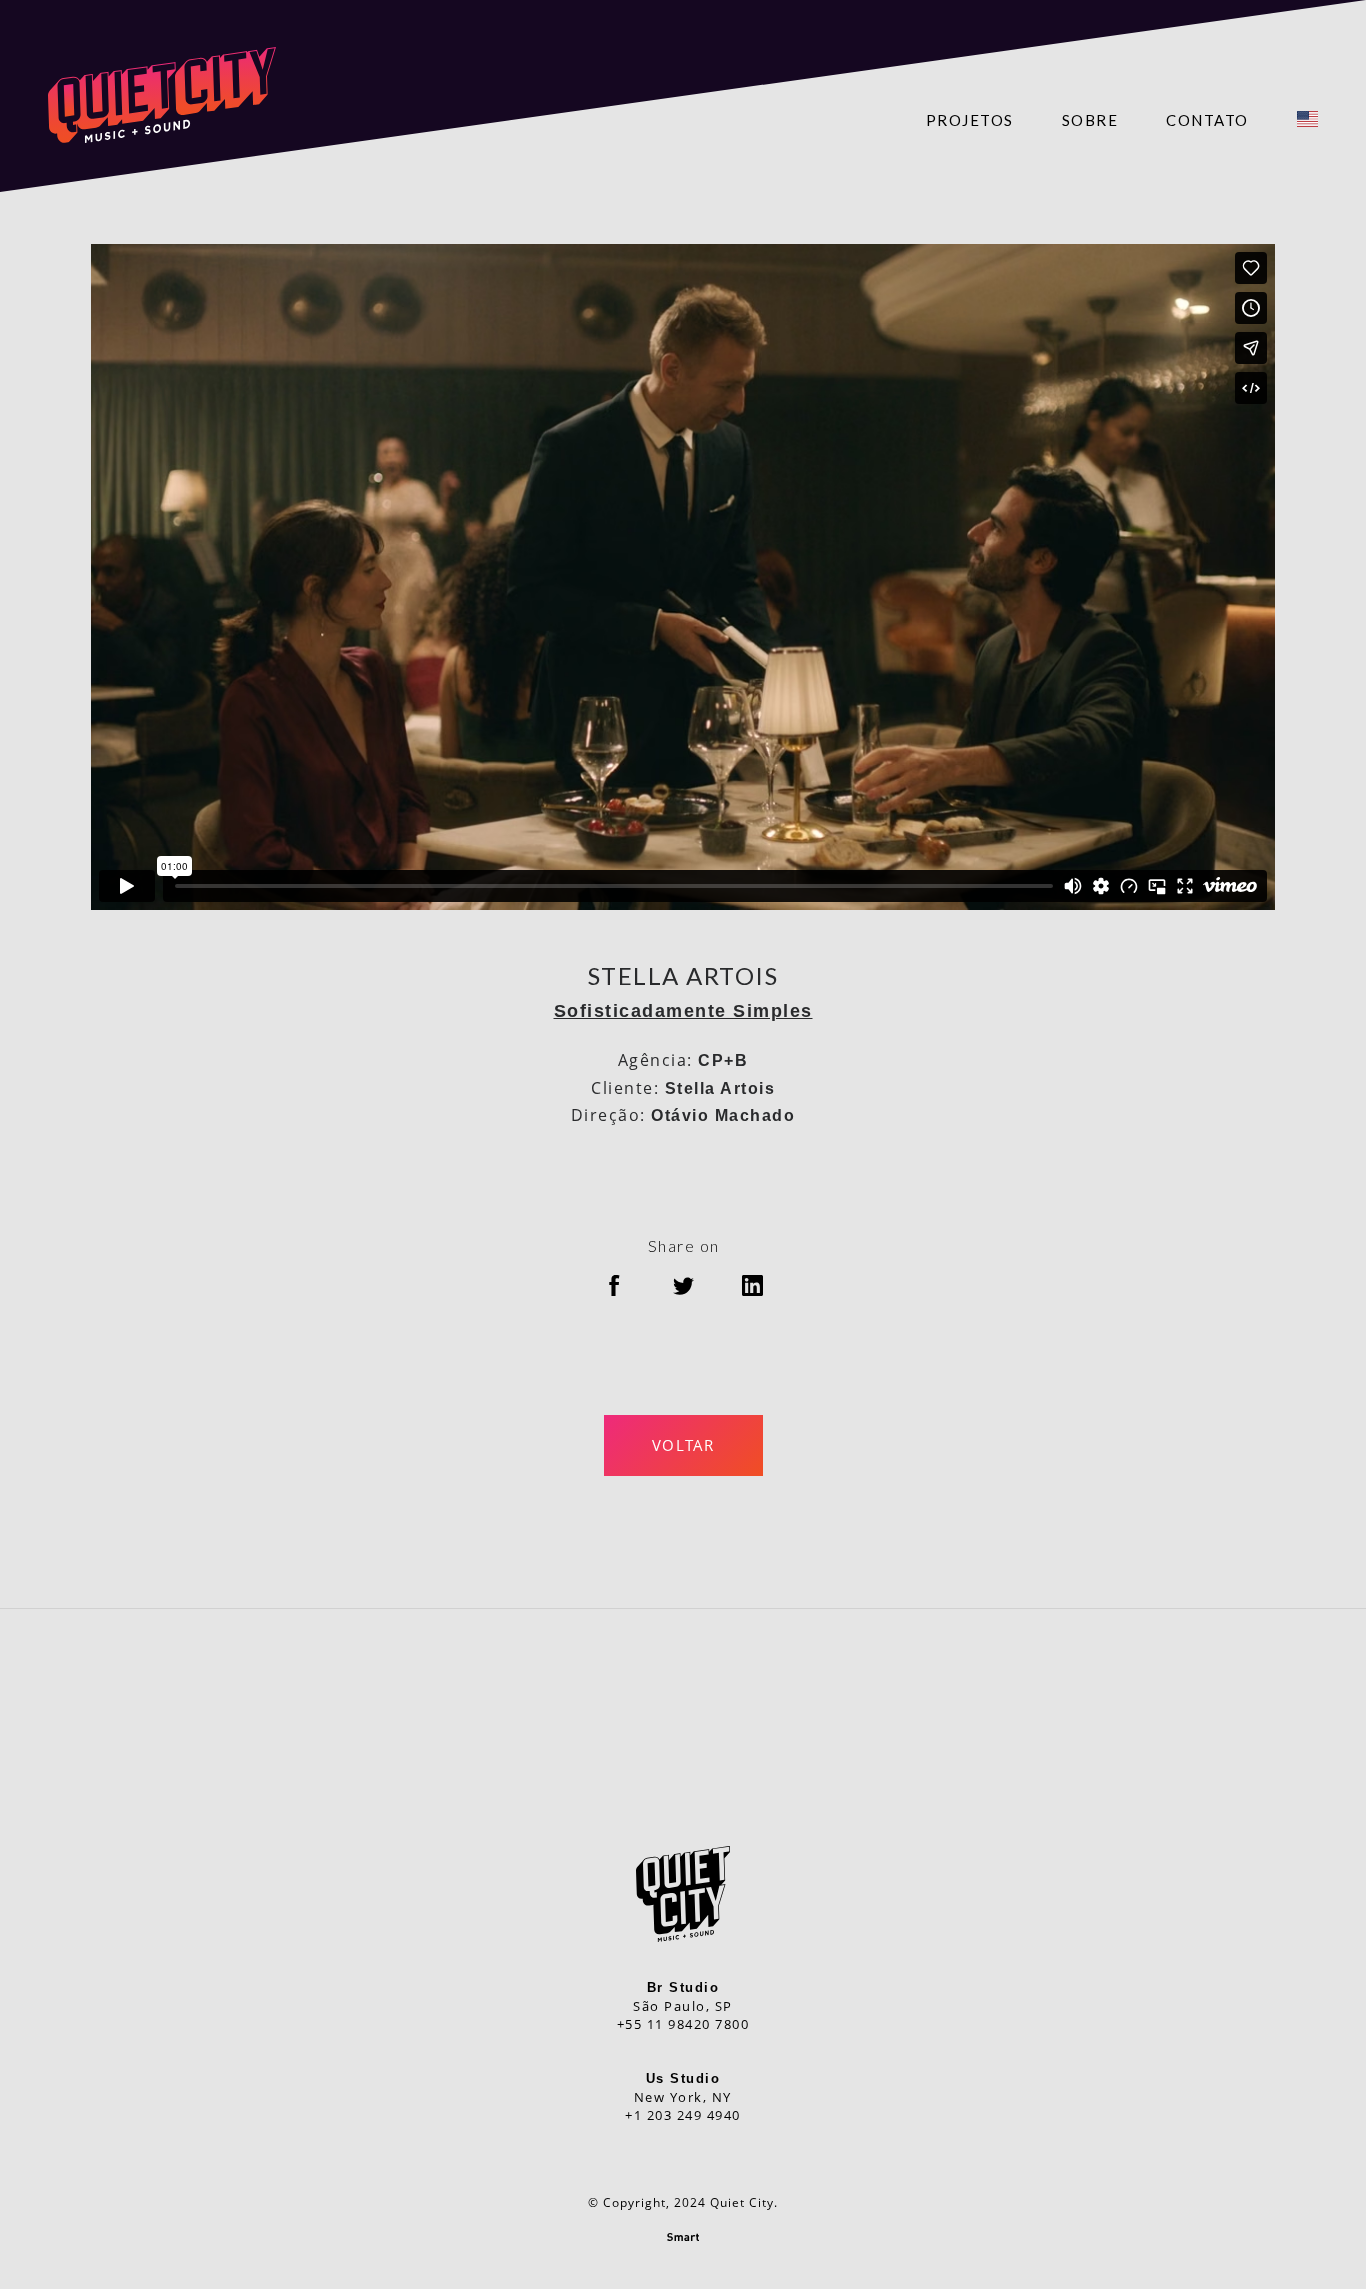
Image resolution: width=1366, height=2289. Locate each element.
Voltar (683, 1445)
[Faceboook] (725, 1723)
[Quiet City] (162, 96)
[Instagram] (683, 1723)
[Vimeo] (640, 1723)
